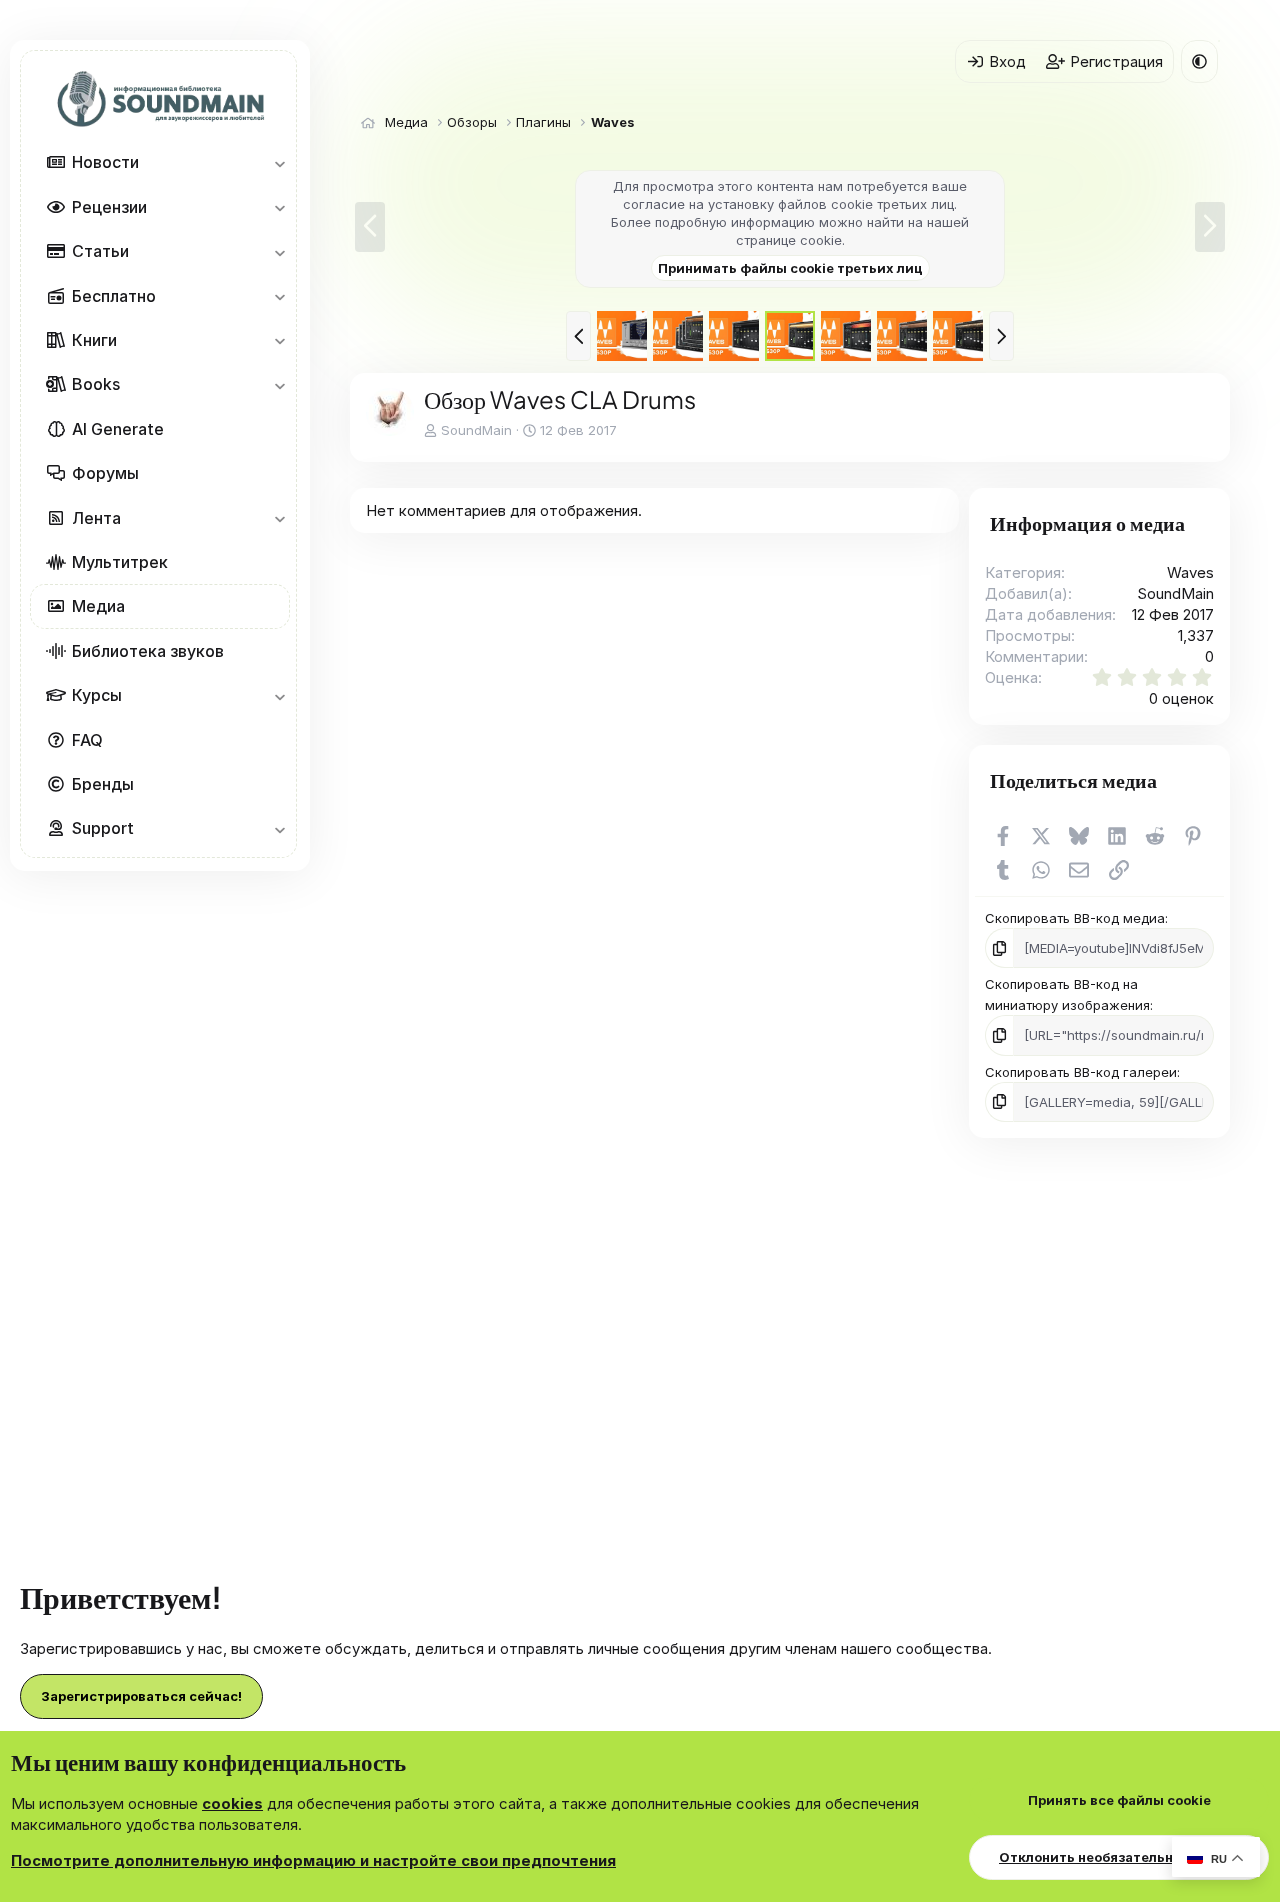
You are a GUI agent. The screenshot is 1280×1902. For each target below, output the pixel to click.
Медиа (98, 606)
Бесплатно (114, 296)
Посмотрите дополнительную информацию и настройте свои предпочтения (313, 1860)
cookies (232, 1803)
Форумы (105, 473)
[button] (279, 163)
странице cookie (789, 240)
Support (103, 828)
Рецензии (109, 207)
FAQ (87, 740)
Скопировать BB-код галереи (1081, 1072)
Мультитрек (120, 562)
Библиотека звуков (148, 651)
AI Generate (118, 429)
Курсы (97, 695)
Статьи (100, 251)
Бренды (103, 784)
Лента (96, 518)
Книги (94, 340)
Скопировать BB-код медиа (1075, 918)
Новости (105, 163)
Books (96, 385)
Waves (1190, 572)
